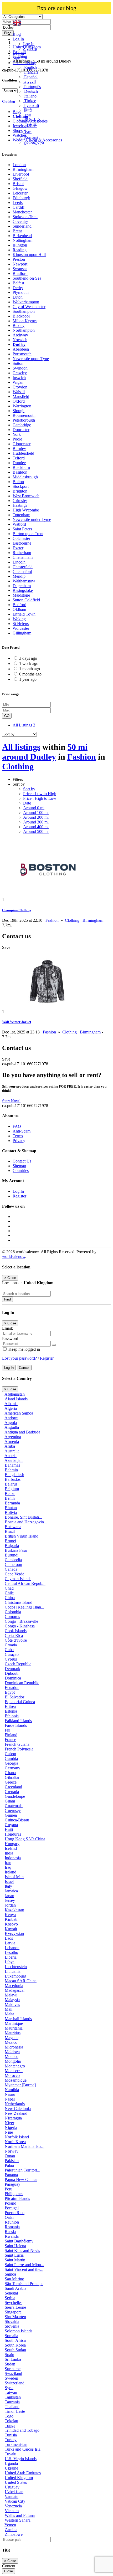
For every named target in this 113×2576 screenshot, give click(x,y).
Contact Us (22, 1161)
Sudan (10, 2364)
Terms (18, 1136)
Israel (9, 1881)
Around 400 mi (36, 827)
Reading (20, 250)
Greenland (13, 1787)
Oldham (19, 609)
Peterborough (24, 420)
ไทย (27, 132)
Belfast (18, 283)
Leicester (20, 193)
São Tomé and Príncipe (24, 2284)
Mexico (11, 2042)
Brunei (10, 1541)
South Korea (15, 2345)
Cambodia (13, 1560)
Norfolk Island (17, 2137)
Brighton (20, 491)
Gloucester (22, 444)
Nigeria (11, 2127)
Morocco (12, 2075)
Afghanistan (15, 1394)
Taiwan (11, 2392)
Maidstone (21, 595)
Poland (11, 2203)
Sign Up (30, 48)
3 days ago (28, 658)
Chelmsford (22, 572)
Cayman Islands (18, 1579)
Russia (10, 2232)
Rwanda (12, 2236)
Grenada (12, 1792)
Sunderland (22, 226)
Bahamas (12, 1465)
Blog (17, 34)
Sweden (11, 2378)
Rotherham (22, 553)
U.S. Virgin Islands (21, 2459)
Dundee (19, 463)
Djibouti (12, 1673)
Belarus (11, 1484)
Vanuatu (12, 2496)
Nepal (10, 2099)
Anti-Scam (22, 1131)
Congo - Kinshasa (20, 1626)
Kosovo (11, 1924)
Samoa (10, 2274)
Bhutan (11, 1508)
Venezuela (13, 2506)
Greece (11, 1782)
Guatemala (14, 1806)
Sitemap (19, 1166)
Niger (9, 2123)
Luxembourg (16, 1976)
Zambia (11, 2530)
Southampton (24, 311)
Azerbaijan (14, 1460)
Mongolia (13, 2061)
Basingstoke (23, 590)
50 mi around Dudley (45, 752)
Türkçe (30, 101)
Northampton (24, 330)
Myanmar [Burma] (20, 2085)
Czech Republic (18, 1664)
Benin (10, 1498)
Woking (19, 619)
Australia (12, 1451)
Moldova (12, 2052)
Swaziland (13, 2373)
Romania (12, 2227)
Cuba (9, 1650)
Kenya (10, 1915)
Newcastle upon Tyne (31, 359)
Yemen (10, 2525)
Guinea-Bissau (17, 1820)
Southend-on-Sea (27, 278)
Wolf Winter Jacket (17, 1022)
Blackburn (21, 467)
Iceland (11, 1848)
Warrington (22, 406)
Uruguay (12, 2487)
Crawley (20, 373)
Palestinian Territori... (22, 2170)
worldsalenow (14, 1256)
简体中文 (32, 120)
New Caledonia (18, 2109)
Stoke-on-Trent (25, 217)
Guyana (11, 1825)
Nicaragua (13, 2118)
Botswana (13, 1527)
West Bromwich (26, 496)
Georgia (11, 1763)
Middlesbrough (25, 477)
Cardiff (19, 207)
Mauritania (14, 2028)
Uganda (11, 2463)
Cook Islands (16, 1631)
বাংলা (27, 115)
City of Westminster (29, 307)
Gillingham (22, 633)
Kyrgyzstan (14, 1934)
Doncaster (21, 430)
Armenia (12, 1441)
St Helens (21, 624)
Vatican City (15, 2501)
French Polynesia (19, 1749)
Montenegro (15, 2066)
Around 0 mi (34, 808)
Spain (9, 2355)
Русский (31, 106)
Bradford (20, 273)
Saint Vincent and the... (24, 2269)
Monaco (12, 2057)
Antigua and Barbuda (22, 1432)
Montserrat (14, 2071)
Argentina (13, 1437)
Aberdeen (21, 349)
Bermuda (12, 1503)
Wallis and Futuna (20, 2515)
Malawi (11, 1995)
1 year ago (28, 679)
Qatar (9, 2217)
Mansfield (21, 396)
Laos (9, 1938)
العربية (29, 82)
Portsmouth (22, 354)
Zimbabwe (14, 2534)
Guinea (11, 1815)
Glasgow (20, 188)
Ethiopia (12, 1716)
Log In (29, 44)
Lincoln (19, 562)
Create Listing (24, 63)
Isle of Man (14, 1877)
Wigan (18, 382)
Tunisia (11, 2435)
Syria (9, 2388)
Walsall (19, 392)
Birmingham (23, 169)
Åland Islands (16, 1399)
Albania (11, 1404)
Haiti (9, 1829)
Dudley (19, 344)
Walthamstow (24, 581)
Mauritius (13, 2033)
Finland (11, 1735)
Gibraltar (12, 1777)
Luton (18, 297)
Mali (9, 2009)
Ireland (11, 1872)
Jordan (10, 1905)
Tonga (10, 2426)
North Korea (15, 2142)
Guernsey (13, 1811)
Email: (7, 1328)
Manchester (22, 212)
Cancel (24, 1368)
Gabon (10, 1754)
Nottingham (22, 240)
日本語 (30, 126)
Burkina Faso (16, 1550)
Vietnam (12, 2511)
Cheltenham (23, 557)
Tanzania (12, 2402)
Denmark (12, 1669)
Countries (21, 1171)
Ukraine (11, 2468)
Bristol (18, 184)
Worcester (21, 628)
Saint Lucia (14, 2255)
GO (7, 716)
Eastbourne (22, 543)
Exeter (18, 548)
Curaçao (12, 1654)
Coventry (20, 221)
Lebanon (12, 1948)
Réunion (12, 2222)
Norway (12, 2151)
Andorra (11, 1418)
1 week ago (29, 664)
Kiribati (11, 1919)
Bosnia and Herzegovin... (26, 1522)
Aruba (10, 1446)
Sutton (18, 363)
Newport (20, 264)
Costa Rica (14, 1635)
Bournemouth (24, 415)
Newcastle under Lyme (32, 519)
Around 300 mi (36, 822)
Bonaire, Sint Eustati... (23, 1517)
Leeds (18, 203)
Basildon (20, 472)
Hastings (20, 505)
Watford (19, 524)
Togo (9, 2416)
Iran (8, 1863)
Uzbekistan (14, 2492)
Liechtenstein (16, 1967)
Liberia (11, 1957)
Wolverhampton (26, 302)
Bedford (19, 605)
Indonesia (13, 1858)
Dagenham (22, 586)
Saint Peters (22, 529)
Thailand (12, 2407)
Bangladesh (14, 1475)
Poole (17, 439)
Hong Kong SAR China (25, 1839)
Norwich (20, 340)
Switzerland (15, 2383)
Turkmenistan (16, 2444)
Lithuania (13, 1971)
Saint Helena (15, 2246)
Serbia (10, 2298)
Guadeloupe (15, 1796)
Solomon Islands (19, 2331)
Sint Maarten (15, 2317)
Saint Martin (15, 2260)
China (10, 1598)
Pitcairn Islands (17, 2198)
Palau (9, 2165)
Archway (20, 335)
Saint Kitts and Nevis (22, 2250)
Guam (10, 1801)
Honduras (13, 1834)
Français (31, 72)
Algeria (11, 1408)
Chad (9, 1588)
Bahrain (11, 1470)
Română (31, 137)
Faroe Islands (16, 1725)
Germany (12, 1768)
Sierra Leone (15, 2307)
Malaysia (12, 2000)
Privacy (19, 1141)
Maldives (12, 2004)
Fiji (7, 1730)
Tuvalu (11, 2454)
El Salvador (14, 1697)
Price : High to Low (40, 798)
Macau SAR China (21, 1981)
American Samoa (19, 1413)
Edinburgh (21, 198)
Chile (9, 1593)
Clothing (18, 766)
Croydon (20, 387)
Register (19, 1196)
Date (27, 803)
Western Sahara (18, 2520)
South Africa (15, 2340)
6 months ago (30, 674)
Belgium (12, 1489)
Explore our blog (57, 8)
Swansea (20, 269)
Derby (18, 288)
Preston (19, 259)
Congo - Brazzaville (21, 1621)
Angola (11, 1423)
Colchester (21, 538)
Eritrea (10, 1706)
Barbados (13, 1479)
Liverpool (21, 174)
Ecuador (12, 1688)
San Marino (14, 2279)
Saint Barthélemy (19, 2241)
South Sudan (15, 2350)
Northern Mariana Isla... (25, 2146)
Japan (9, 1896)
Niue (9, 2132)
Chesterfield (23, 567)
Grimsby (20, 501)
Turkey (11, 2440)
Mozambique (16, 2080)
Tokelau (11, 2421)
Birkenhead (22, 236)
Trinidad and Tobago (22, 2430)
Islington (20, 245)
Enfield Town (24, 614)
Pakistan (12, 2161)
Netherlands (15, 2104)
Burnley (19, 449)
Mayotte (12, 2038)
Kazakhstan (14, 1910)
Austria (11, 1456)
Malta (9, 2014)
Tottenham (21, 515)
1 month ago (30, 669)
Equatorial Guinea (20, 1702)
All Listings (24, 725)
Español (30, 77)
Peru (9, 2189)
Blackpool (21, 316)
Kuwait (11, 1929)
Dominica (13, 1678)
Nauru (10, 2094)
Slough (19, 411)
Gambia (11, 1758)
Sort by (29, 789)
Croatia (11, 1645)
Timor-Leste (15, 2411)
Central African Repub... (25, 1583)
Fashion (82, 757)
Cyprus (11, 1659)
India (9, 1853)
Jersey (10, 1900)
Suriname (13, 2369)
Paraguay (12, 2184)
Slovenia (12, 2326)
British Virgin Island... (23, 1536)
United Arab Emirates (23, 2473)
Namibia (12, 2090)
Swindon (20, 368)
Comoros (12, 1617)
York (17, 434)
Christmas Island (19, 1602)
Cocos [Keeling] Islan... (24, 1607)
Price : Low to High (40, 794)
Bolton (18, 482)
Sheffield (20, 179)
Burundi (12, 1555)
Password (10, 1338)
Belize (10, 1494)
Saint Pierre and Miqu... (24, 2265)
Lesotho (11, 1952)
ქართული (34, 142)
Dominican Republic (22, 1683)
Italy (8, 1886)
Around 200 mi (36, 817)
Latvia (10, 1943)
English (30, 67)
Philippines (14, 2194)
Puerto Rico (15, 2213)
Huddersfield (23, 453)
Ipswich (19, 378)
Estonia (11, 1711)
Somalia (11, 2336)
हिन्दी (27, 110)
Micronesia (14, 2047)
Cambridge (22, 425)
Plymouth (21, 292)
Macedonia (14, 1986)
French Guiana (17, 1744)
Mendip (19, 576)
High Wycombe (26, 510)
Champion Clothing (17, 910)
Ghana (10, 1773)
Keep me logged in (24, 1349)
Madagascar (15, 1990)
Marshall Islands (18, 2019)
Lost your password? (20, 1358)
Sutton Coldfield (26, 600)
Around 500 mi (36, 831)
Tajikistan (13, 2397)
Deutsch (30, 91)
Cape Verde (14, 1574)
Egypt (10, 1692)
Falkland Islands (18, 1721)
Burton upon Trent (28, 534)
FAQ (17, 1126)
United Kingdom (19, 2478)
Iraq (8, 1867)
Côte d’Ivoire (16, 1640)
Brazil (10, 1531)
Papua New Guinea (21, 2180)
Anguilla (12, 1427)
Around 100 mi (36, 813)
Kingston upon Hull (29, 255)
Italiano (30, 96)
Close (9, 2571)
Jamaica (11, 1891)
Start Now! (11, 1101)
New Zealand (16, 2113)
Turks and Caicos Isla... (24, 2449)
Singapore (13, 2312)
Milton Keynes (25, 321)
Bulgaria (12, 1546)
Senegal (11, 2293)
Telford (19, 458)
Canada (11, 1569)
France (10, 1740)
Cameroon (13, 1564)
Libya (10, 1962)
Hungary (12, 1844)
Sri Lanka (13, 2359)
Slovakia (12, 2321)
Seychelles (14, 2303)
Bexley (19, 326)
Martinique (14, 2023)
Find (7, 1299)
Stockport (21, 486)
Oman (10, 2156)
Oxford (19, 401)
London (19, 165)
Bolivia (11, 1512)
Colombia (13, 1612)
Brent (17, 231)
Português (32, 87)
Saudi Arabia (16, 2288)
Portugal (12, 2208)
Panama (11, 2175)
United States (16, 2482)
